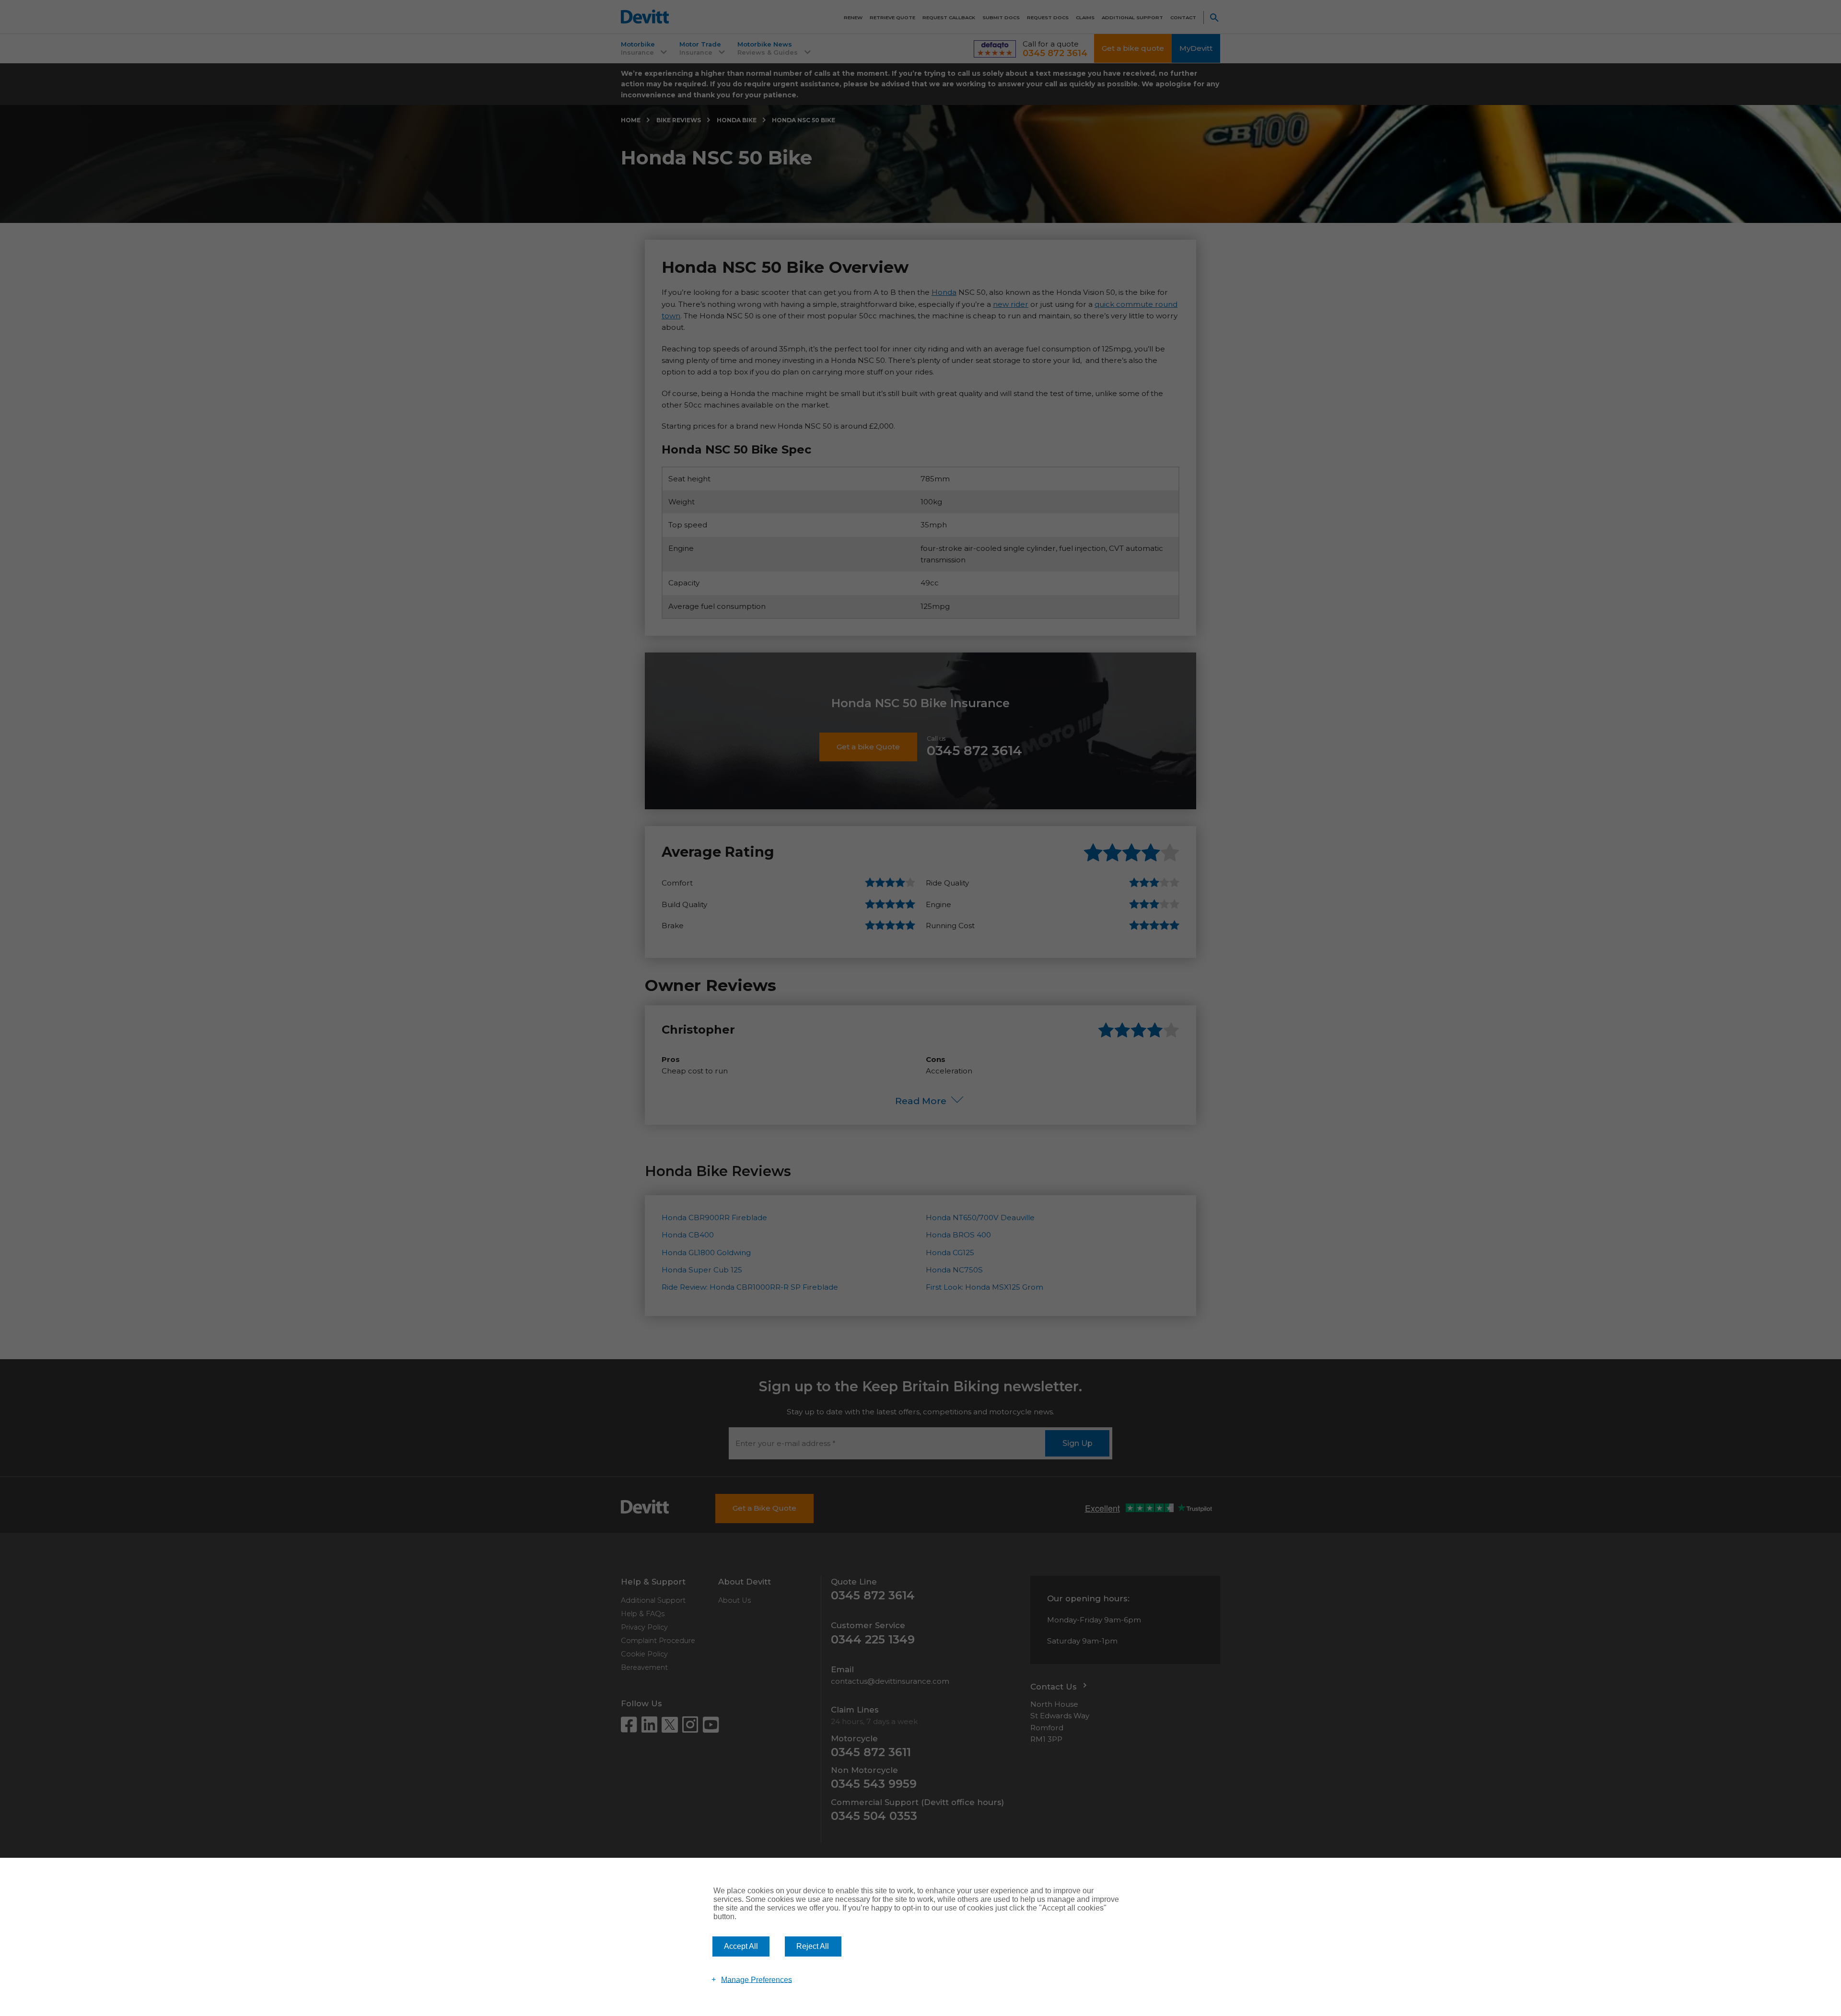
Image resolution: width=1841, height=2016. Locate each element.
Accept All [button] (741, 1946)
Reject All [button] (813, 1946)
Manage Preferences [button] (757, 1979)
